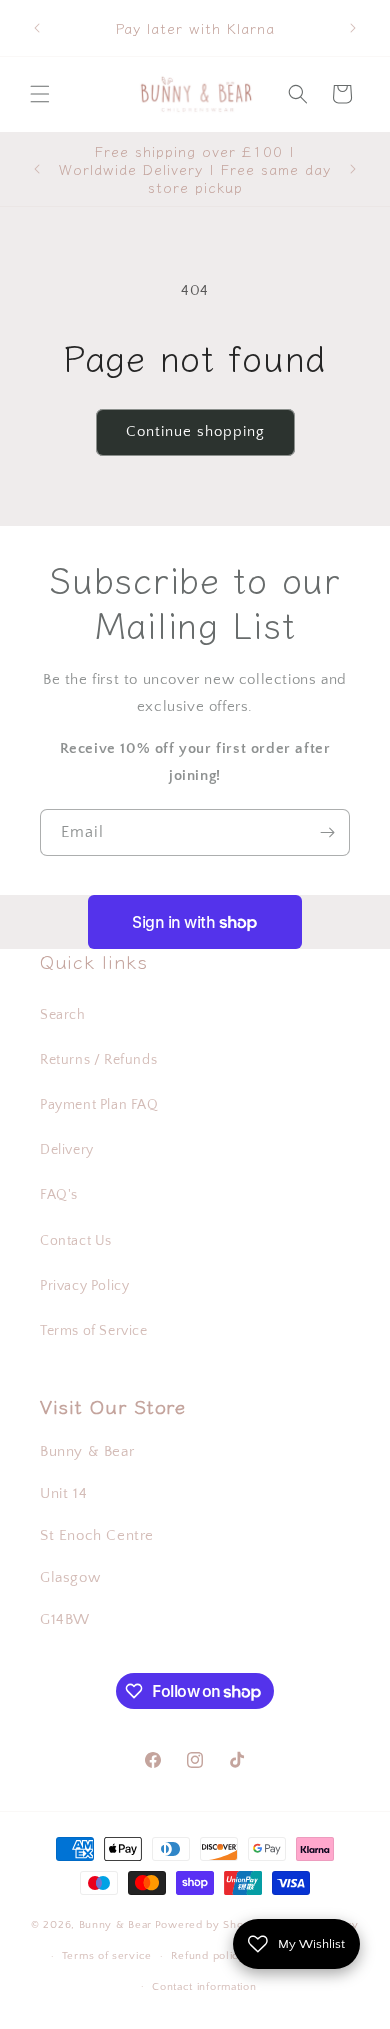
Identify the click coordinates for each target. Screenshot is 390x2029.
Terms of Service (94, 1331)
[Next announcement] (353, 28)
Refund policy (208, 1956)
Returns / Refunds (98, 1060)
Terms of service (107, 1956)
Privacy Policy (84, 1286)
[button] (40, 94)
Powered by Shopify (209, 1925)
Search (63, 1015)
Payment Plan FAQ (99, 1105)
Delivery (67, 1150)
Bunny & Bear (115, 1925)
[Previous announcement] (37, 28)
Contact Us (76, 1241)
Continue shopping (195, 431)
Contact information (204, 1987)
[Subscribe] (327, 832)
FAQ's (59, 1195)
